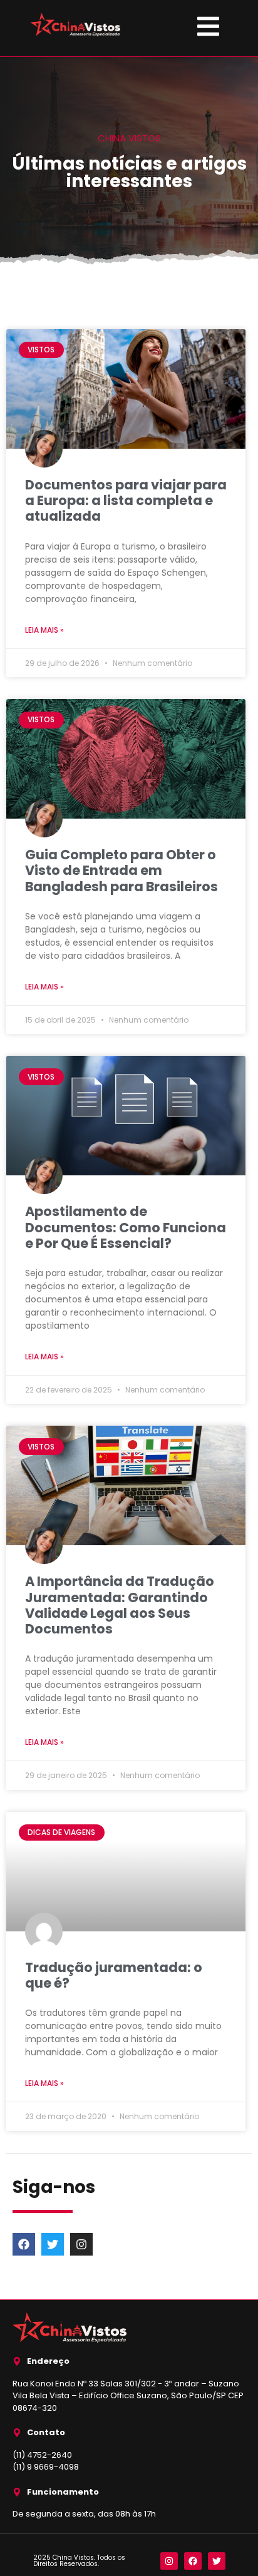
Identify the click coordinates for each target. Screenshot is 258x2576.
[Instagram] (81, 2244)
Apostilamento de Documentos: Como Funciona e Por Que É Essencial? (126, 1227)
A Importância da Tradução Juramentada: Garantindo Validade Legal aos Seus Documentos (120, 1605)
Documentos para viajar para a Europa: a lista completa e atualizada (126, 500)
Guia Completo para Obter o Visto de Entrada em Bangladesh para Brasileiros (121, 870)
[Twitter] (53, 2244)
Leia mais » (44, 630)
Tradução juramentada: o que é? (114, 1975)
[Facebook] (24, 2244)
